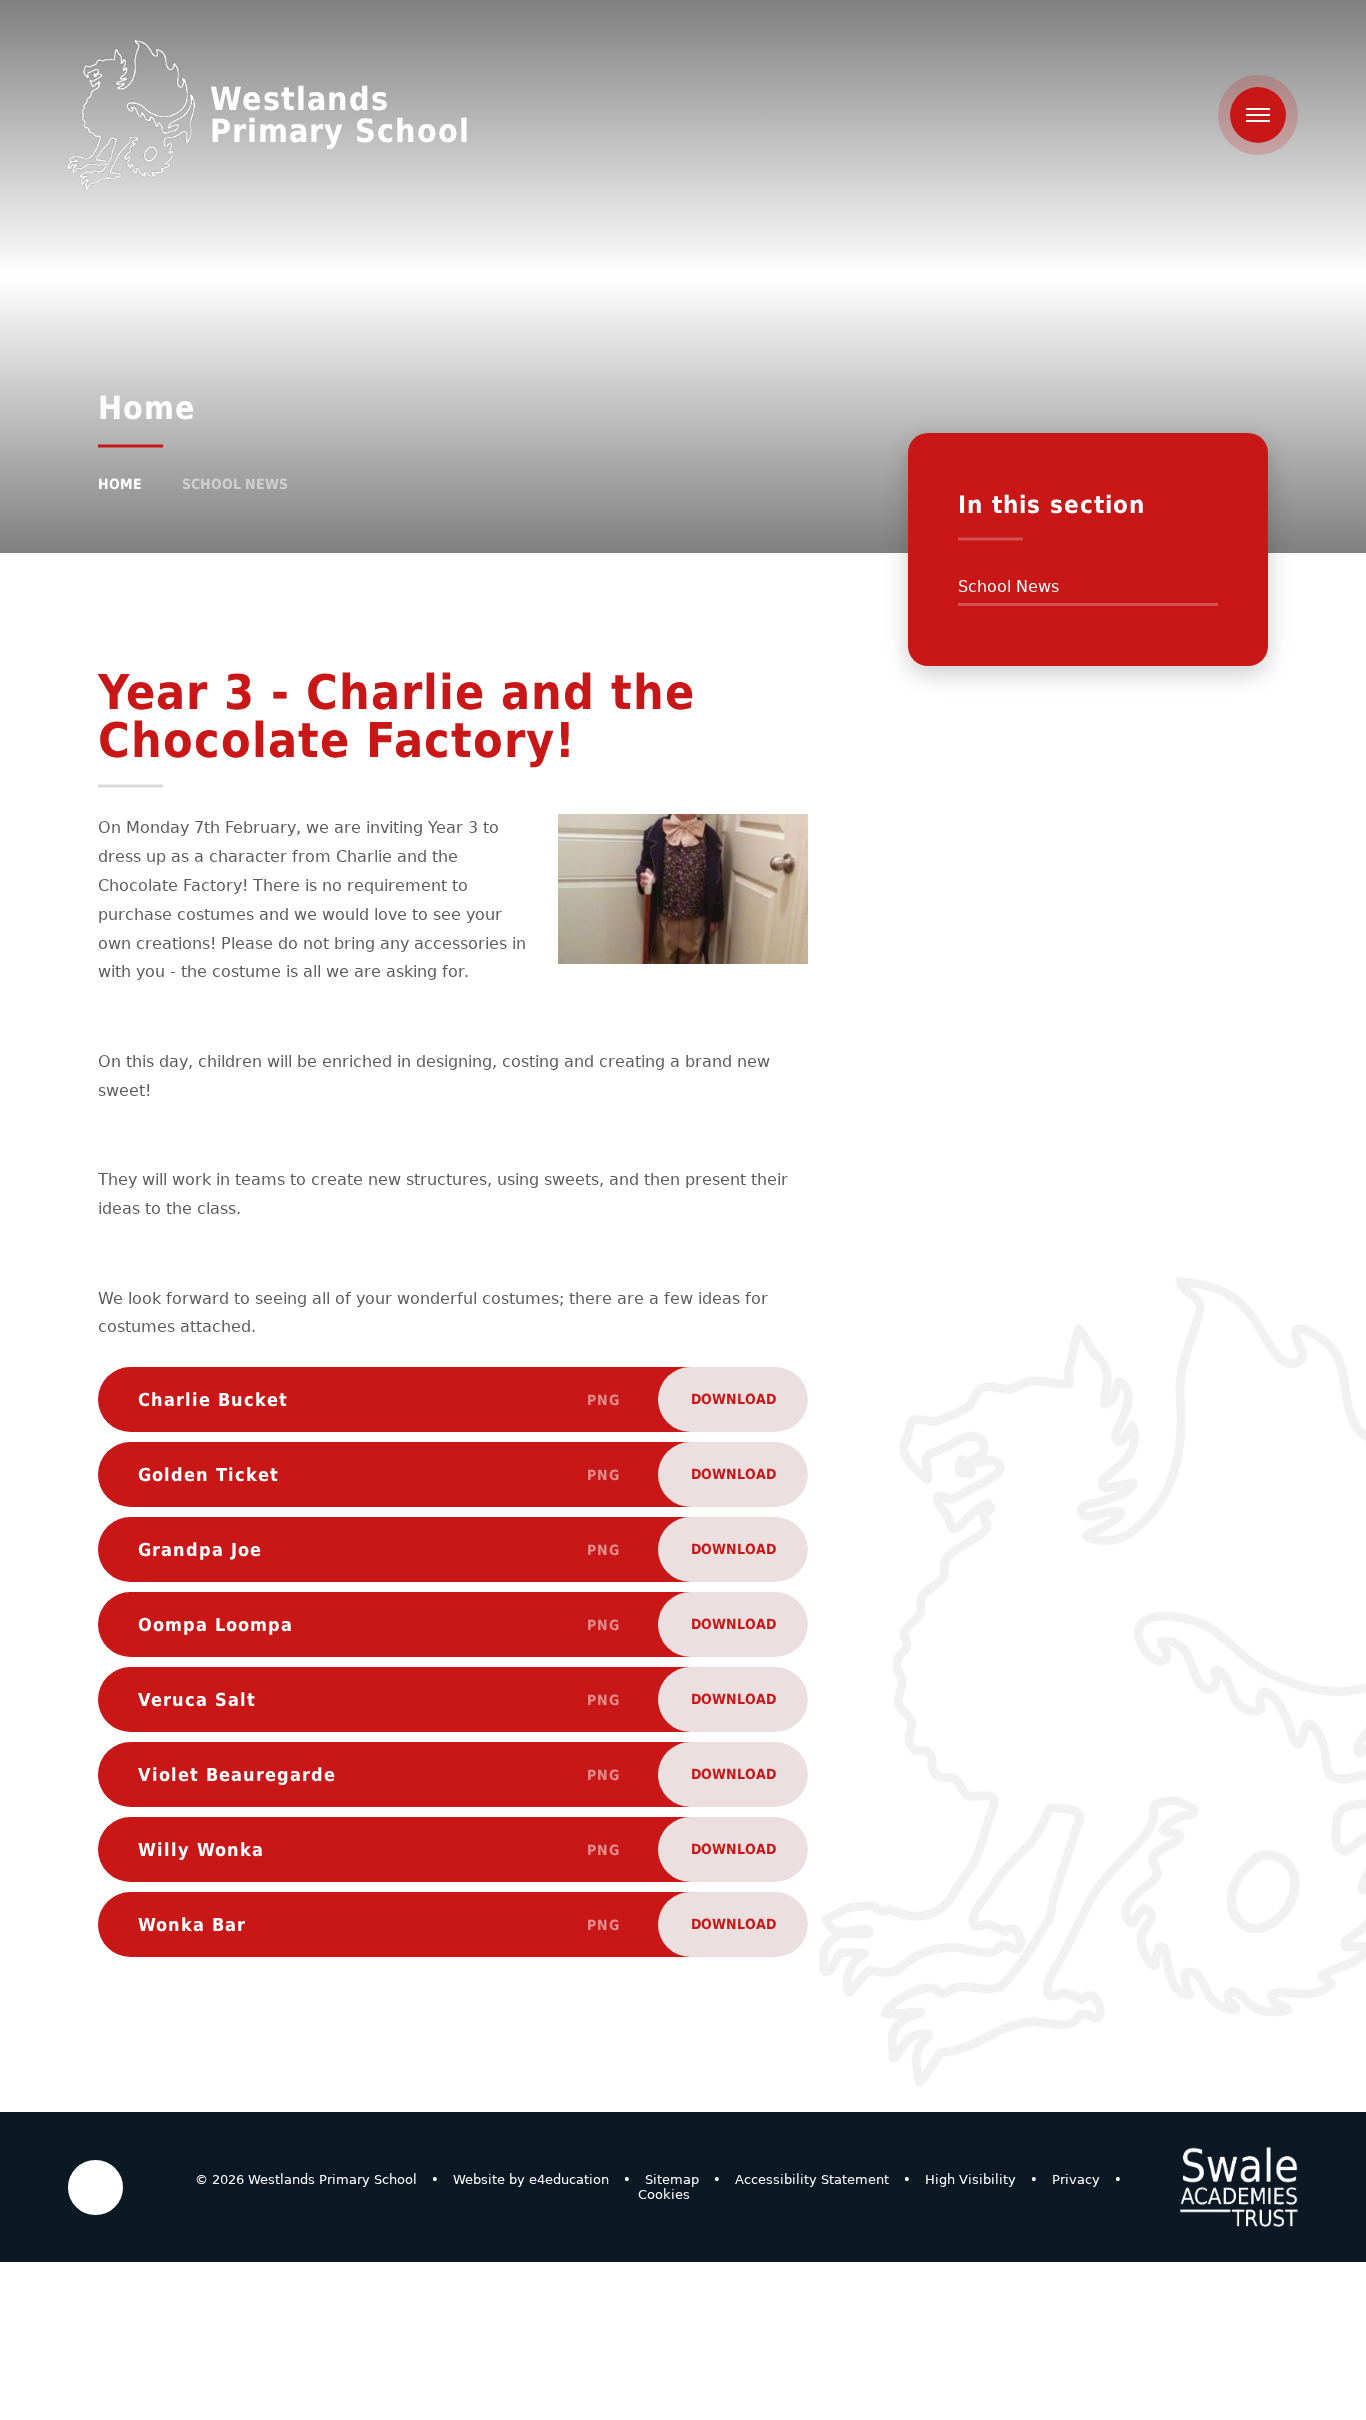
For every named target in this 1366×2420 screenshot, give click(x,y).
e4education (569, 2179)
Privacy (1076, 2179)
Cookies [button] (664, 2194)
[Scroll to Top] (95, 2187)
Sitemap (672, 2179)
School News (235, 484)
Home (120, 484)
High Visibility (970, 2179)
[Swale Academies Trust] (1239, 2187)
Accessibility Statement (812, 2179)
